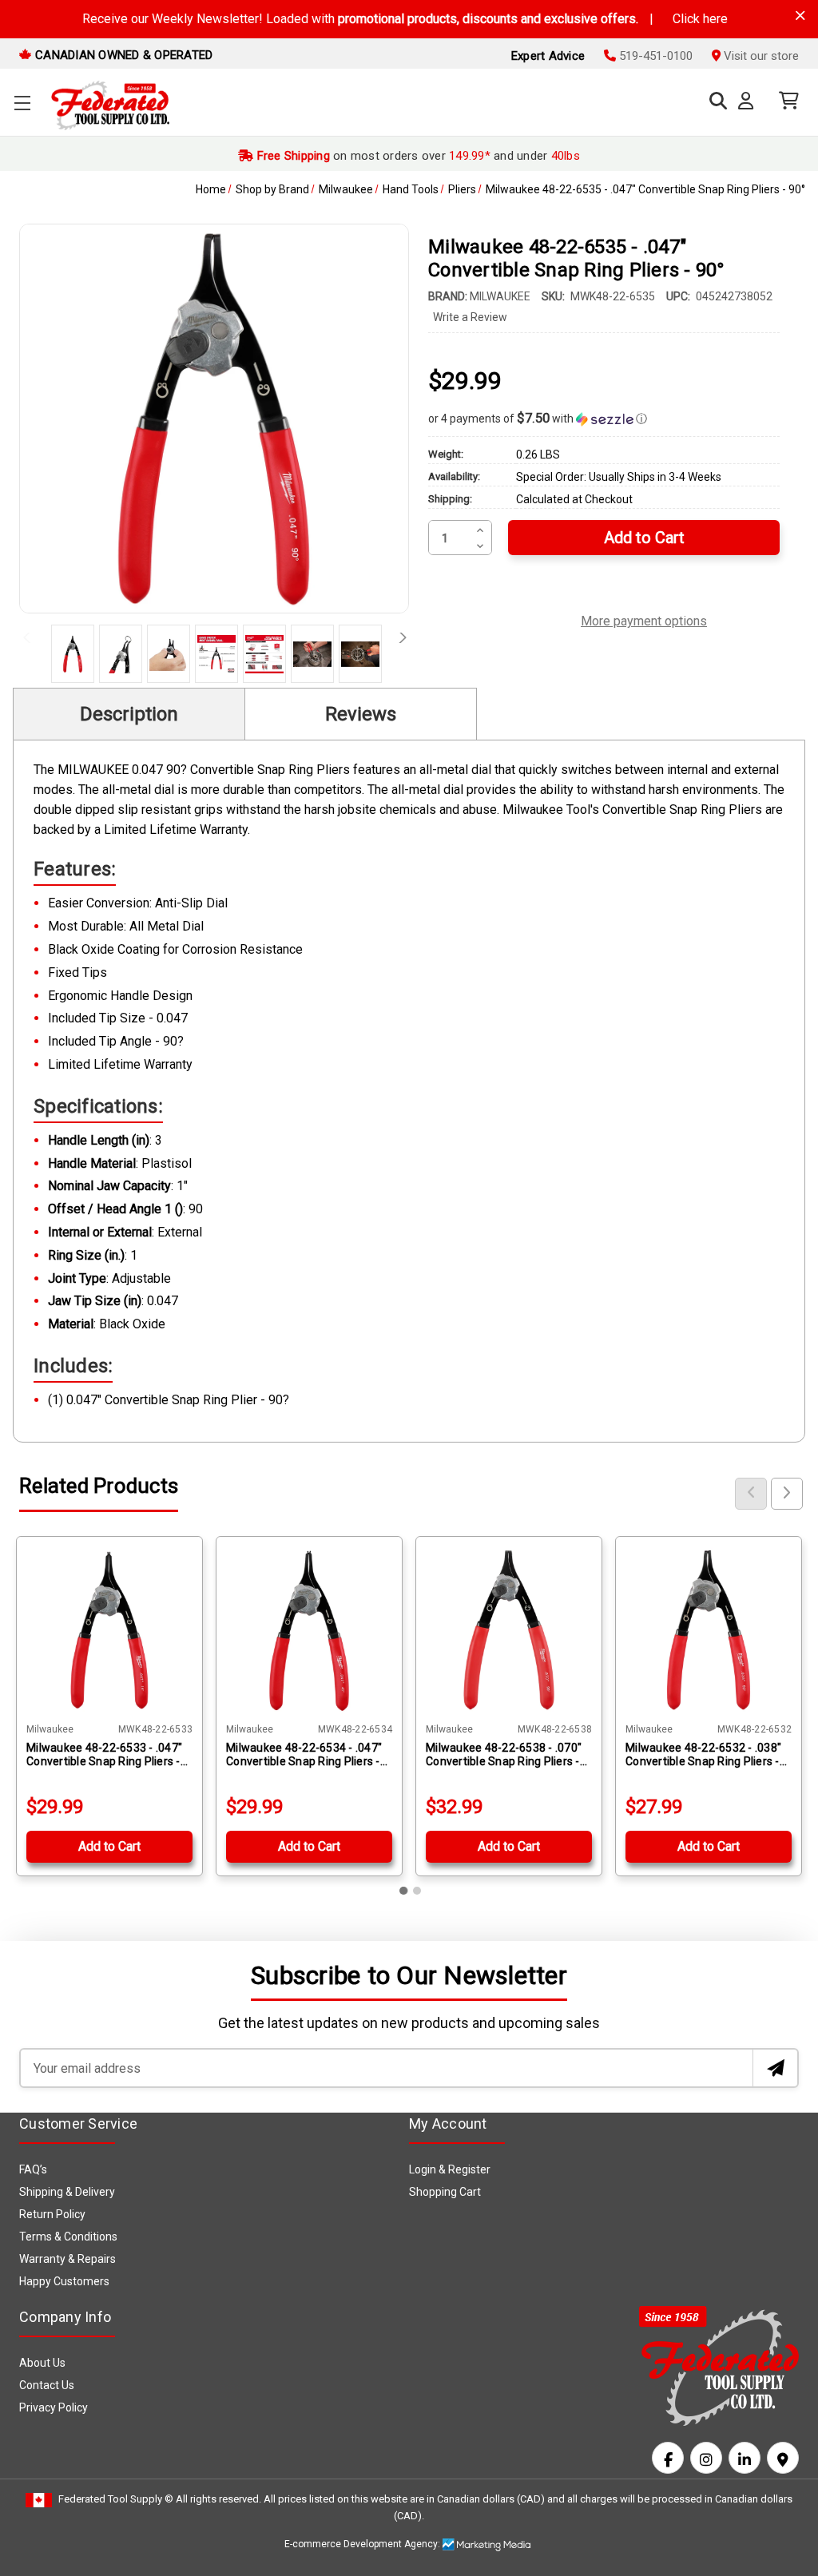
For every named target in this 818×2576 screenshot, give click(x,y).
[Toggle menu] (22, 103)
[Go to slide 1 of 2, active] (404, 1891)
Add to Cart (109, 1846)
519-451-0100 (654, 56)
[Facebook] (668, 2458)
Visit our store (760, 56)
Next (398, 642)
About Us (42, 2363)
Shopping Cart (445, 2192)
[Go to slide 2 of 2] (417, 1891)
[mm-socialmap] (783, 2458)
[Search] (714, 101)
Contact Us (47, 2385)
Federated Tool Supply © (116, 2499)
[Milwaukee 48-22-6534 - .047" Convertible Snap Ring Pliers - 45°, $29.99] (309, 1629)
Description (129, 714)
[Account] (749, 101)
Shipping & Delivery (67, 2192)
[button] (604, 419)
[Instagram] (706, 2458)
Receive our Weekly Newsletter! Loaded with (405, 19)
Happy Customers (64, 2281)
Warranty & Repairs (68, 2259)
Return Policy (52, 2214)
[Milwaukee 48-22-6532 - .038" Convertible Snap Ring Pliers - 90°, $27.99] (709, 1629)
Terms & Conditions (68, 2237)
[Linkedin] (745, 2458)
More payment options (644, 619)
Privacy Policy (54, 2407)
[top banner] (800, 16)
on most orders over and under (417, 156)
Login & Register (450, 2169)
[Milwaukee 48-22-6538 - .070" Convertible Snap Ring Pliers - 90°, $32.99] (509, 1629)
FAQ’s (33, 2169)
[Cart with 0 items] (785, 101)
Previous (30, 642)
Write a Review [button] (470, 317)
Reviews (361, 714)
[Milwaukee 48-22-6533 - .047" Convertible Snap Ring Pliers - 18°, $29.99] (109, 1629)
